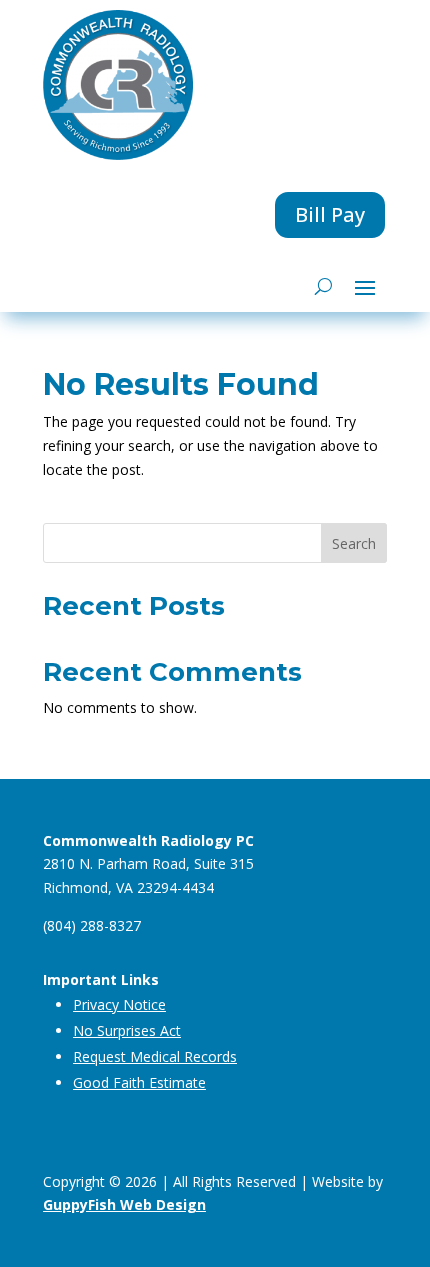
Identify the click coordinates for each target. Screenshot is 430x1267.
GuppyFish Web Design (124, 1204)
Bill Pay (330, 214)
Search (354, 543)
